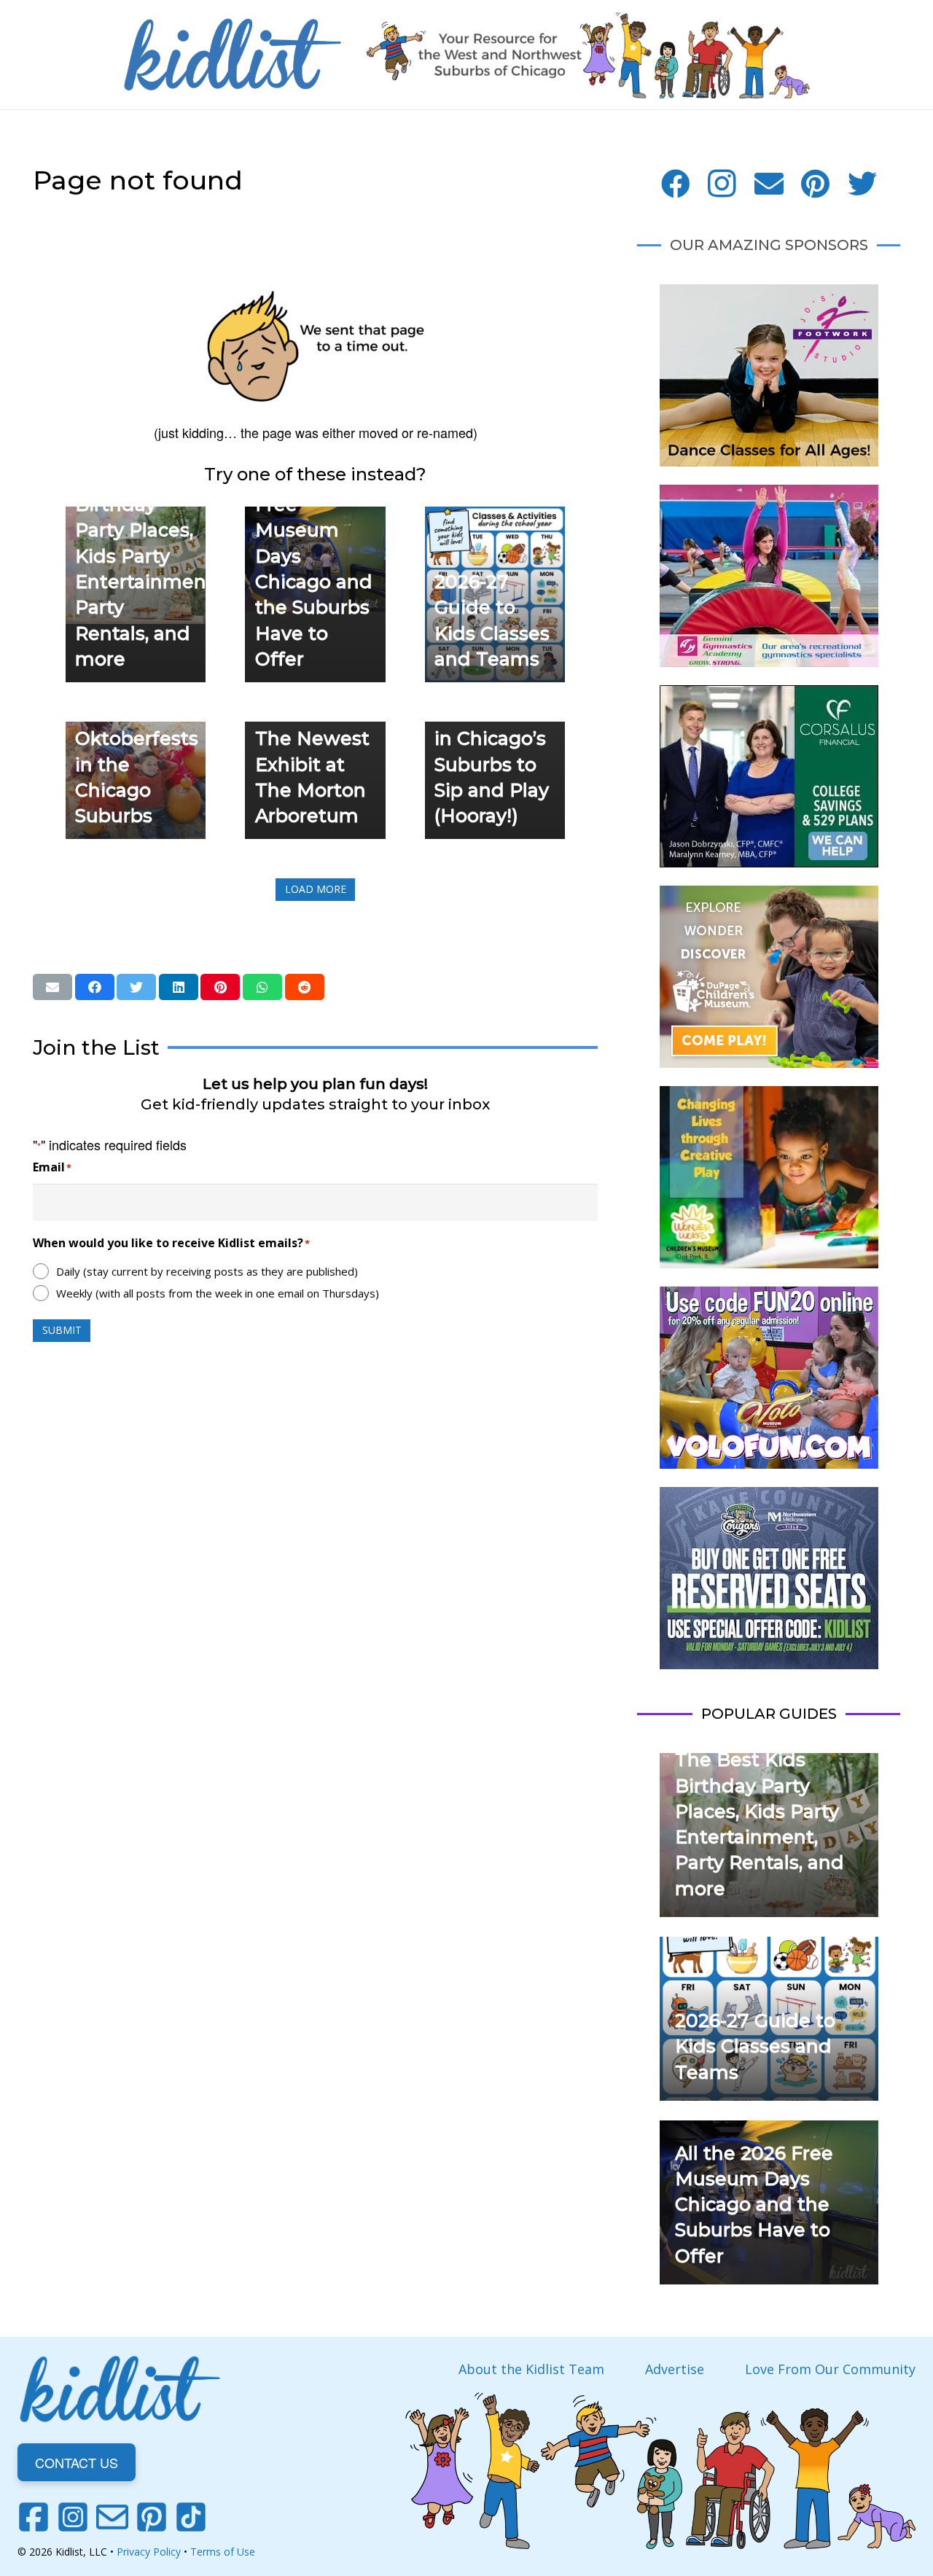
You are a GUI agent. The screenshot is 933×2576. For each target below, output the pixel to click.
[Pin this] (220, 987)
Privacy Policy (149, 2552)
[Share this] (95, 987)
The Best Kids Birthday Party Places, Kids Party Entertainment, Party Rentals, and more (147, 556)
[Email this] (52, 987)
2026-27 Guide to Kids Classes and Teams (755, 2046)
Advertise (675, 2369)
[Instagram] (722, 184)
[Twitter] (862, 184)
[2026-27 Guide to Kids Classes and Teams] (495, 517)
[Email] (769, 184)
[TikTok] (191, 2517)
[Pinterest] (816, 184)
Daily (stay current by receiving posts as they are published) (207, 1271)
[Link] (233, 55)
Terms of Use (223, 2552)
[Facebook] (676, 184)
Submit (62, 1330)
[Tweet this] (136, 987)
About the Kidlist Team (531, 2369)
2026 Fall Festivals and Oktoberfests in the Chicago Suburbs (137, 738)
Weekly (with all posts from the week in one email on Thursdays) (218, 1293)
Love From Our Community (830, 2369)
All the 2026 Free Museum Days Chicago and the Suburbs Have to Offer (754, 2205)
